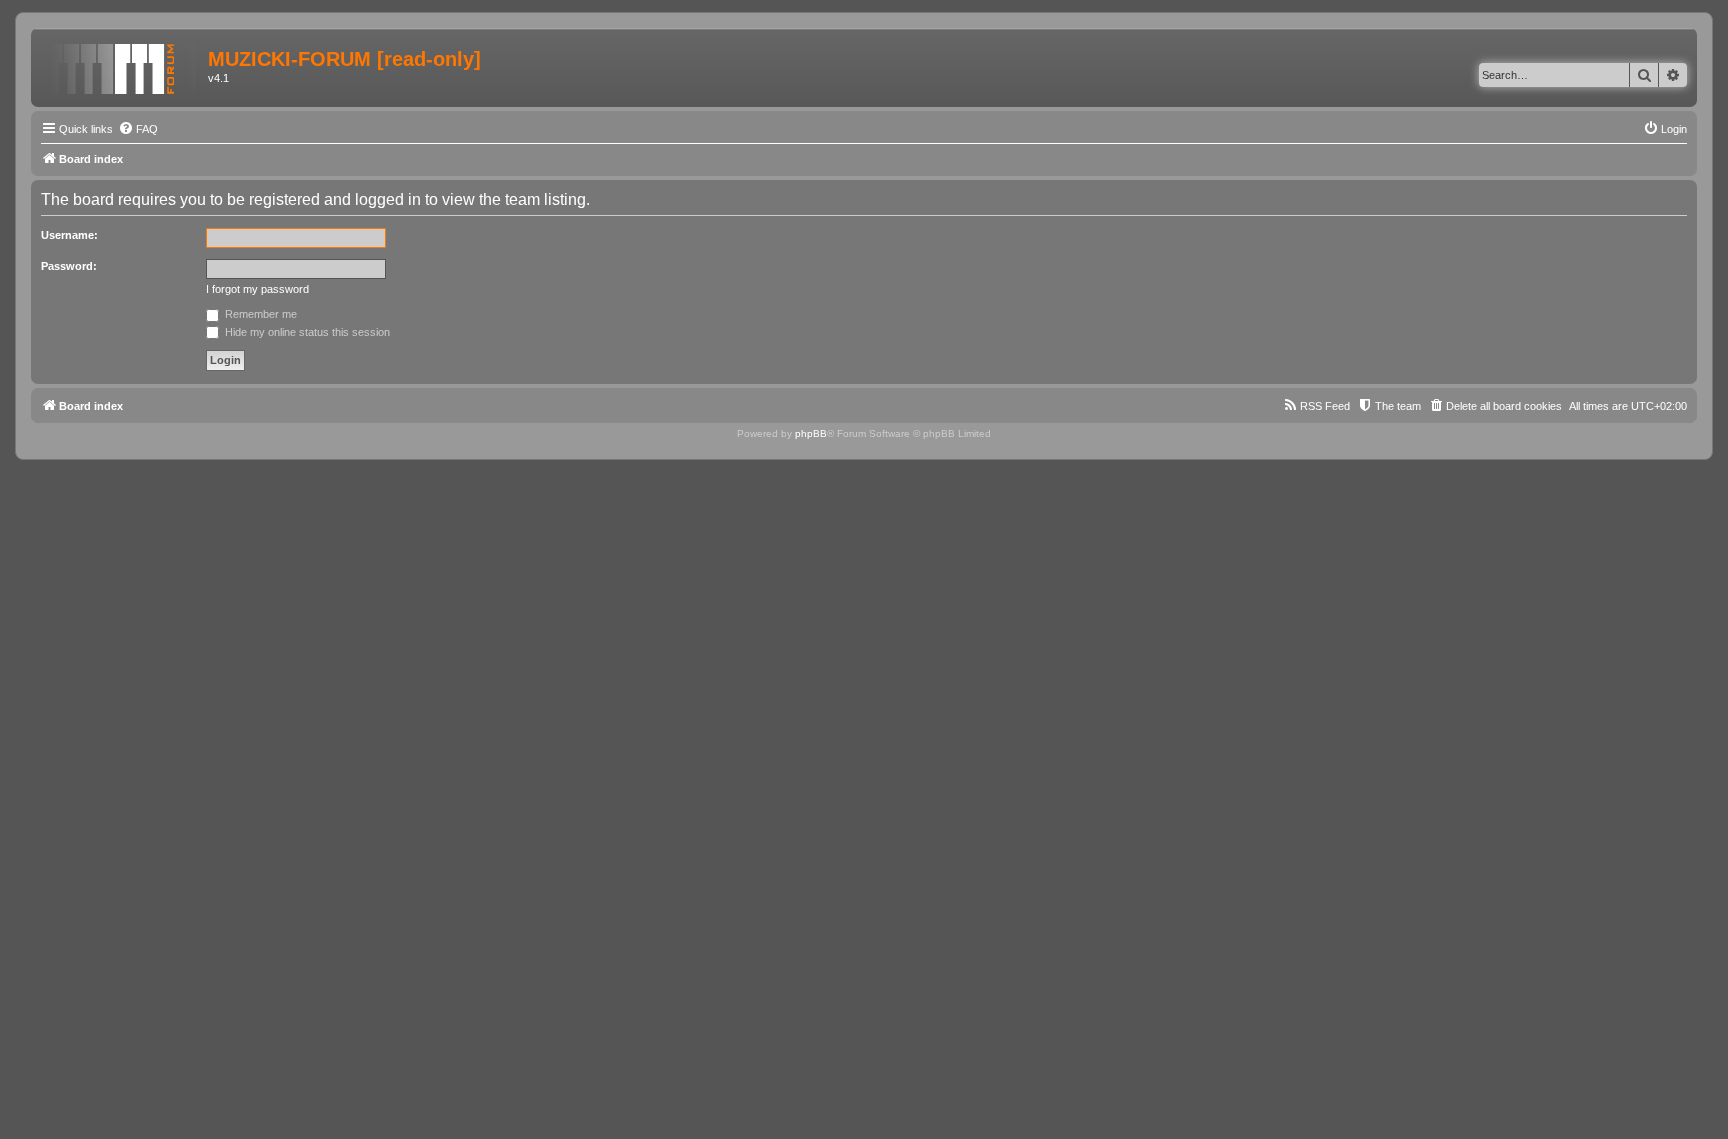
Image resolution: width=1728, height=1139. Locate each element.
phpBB (811, 433)
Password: (69, 266)
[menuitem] (138, 129)
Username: (69, 235)
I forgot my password (257, 289)
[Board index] (122, 65)
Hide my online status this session (306, 332)
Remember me (259, 314)
